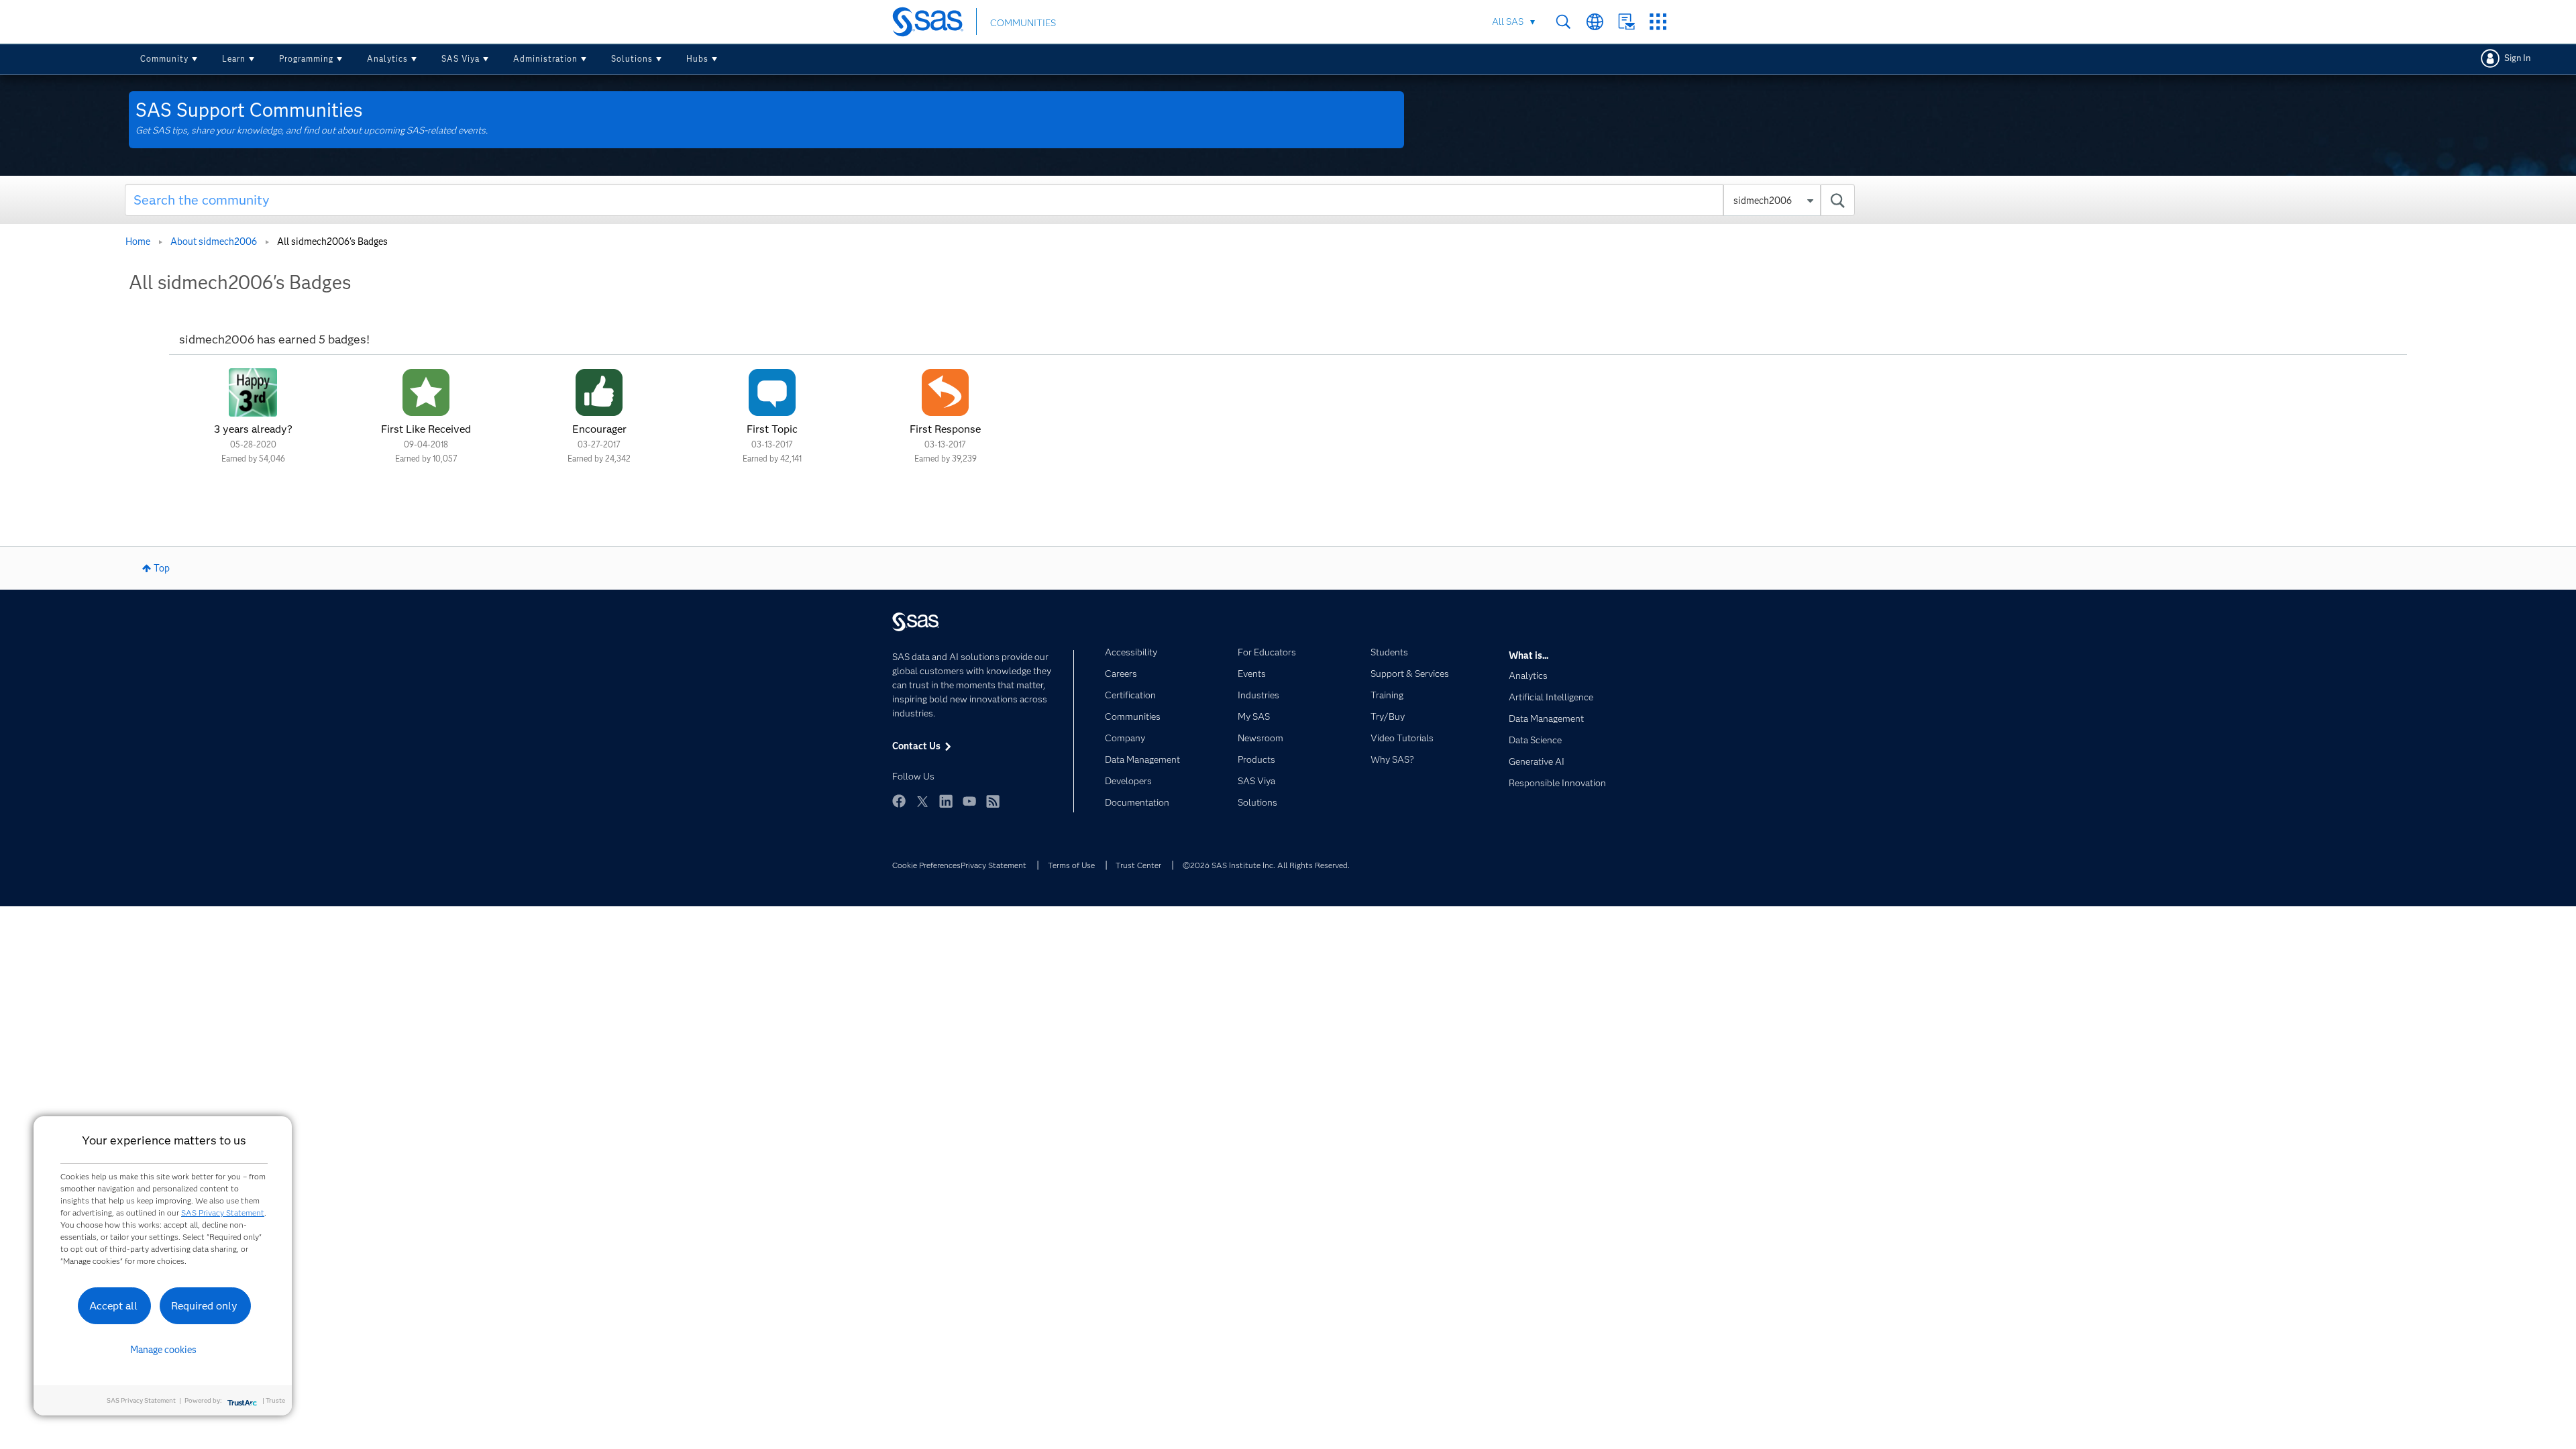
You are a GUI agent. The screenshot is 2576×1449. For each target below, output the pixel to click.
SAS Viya (461, 59)
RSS (993, 801)
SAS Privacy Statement (223, 1213)
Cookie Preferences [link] (926, 865)
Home (138, 241)
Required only (204, 1306)
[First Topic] (772, 392)
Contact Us (1626, 22)
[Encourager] (599, 392)
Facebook (899, 801)
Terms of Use (1071, 865)
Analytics (387, 59)
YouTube (969, 801)
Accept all (113, 1306)
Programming (306, 59)
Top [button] (162, 568)
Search (1563, 22)
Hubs (697, 59)
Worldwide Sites (1595, 22)
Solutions (632, 59)
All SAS (1508, 21)
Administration (545, 59)
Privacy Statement (994, 865)
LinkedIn (946, 801)
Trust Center (1138, 865)
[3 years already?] (253, 392)
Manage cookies (163, 1350)
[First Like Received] (426, 392)
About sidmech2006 (214, 241)
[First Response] (945, 392)
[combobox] (990, 200)
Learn (234, 59)
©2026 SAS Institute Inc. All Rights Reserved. (1266, 865)
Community (164, 59)
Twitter (922, 801)
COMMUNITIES (1023, 23)
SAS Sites (1658, 22)
